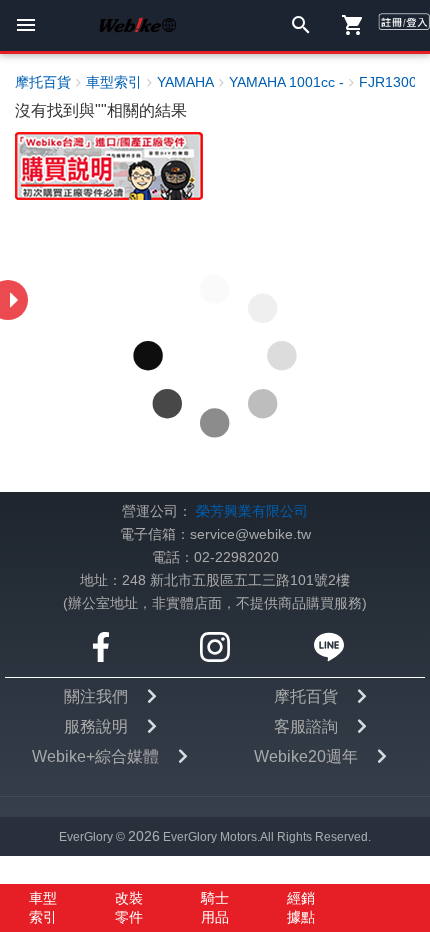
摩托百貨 (306, 696)
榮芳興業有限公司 (252, 511)
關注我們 (96, 696)
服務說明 (96, 726)
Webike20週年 (306, 756)
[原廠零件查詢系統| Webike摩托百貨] (109, 165)
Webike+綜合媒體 (95, 756)
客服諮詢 (306, 726)
